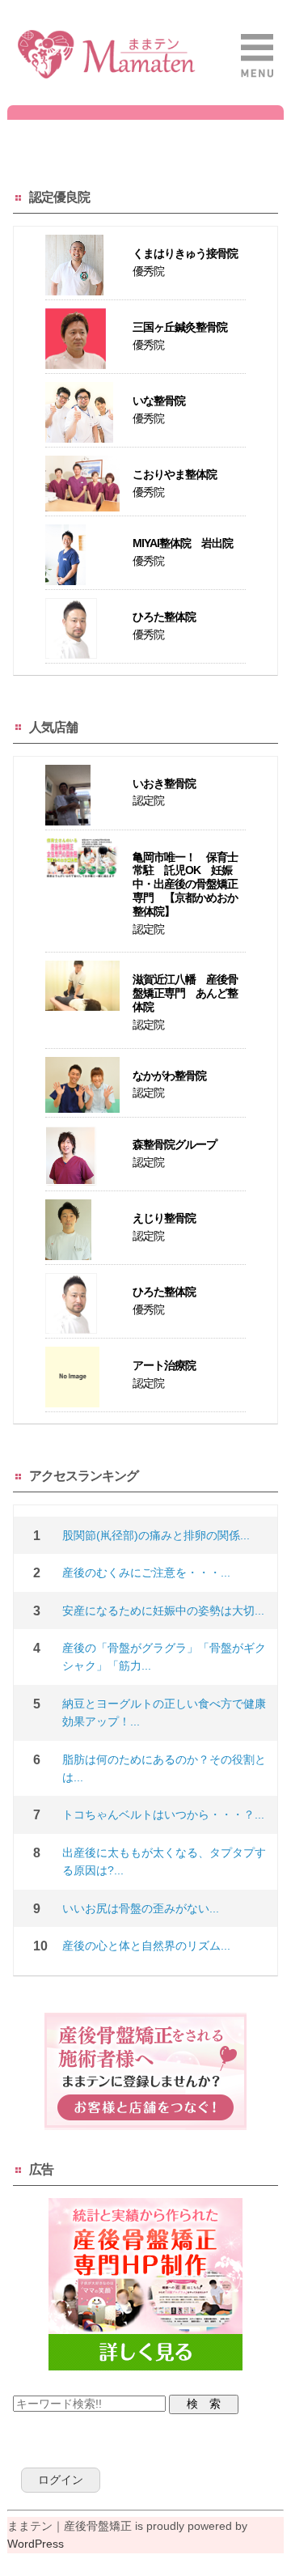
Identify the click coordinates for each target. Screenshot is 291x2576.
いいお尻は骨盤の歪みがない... (141, 1908)
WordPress (36, 2544)
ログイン (61, 2480)
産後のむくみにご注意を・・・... (146, 1572)
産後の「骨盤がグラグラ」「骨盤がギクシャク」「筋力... (164, 1657)
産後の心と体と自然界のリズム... (146, 1946)
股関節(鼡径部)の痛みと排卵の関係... (156, 1535)
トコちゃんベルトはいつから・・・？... (163, 1814)
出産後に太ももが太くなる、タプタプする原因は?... (164, 1861)
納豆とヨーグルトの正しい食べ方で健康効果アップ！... (164, 1712)
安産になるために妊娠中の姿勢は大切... (163, 1611)
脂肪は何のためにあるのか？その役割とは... (164, 1768)
